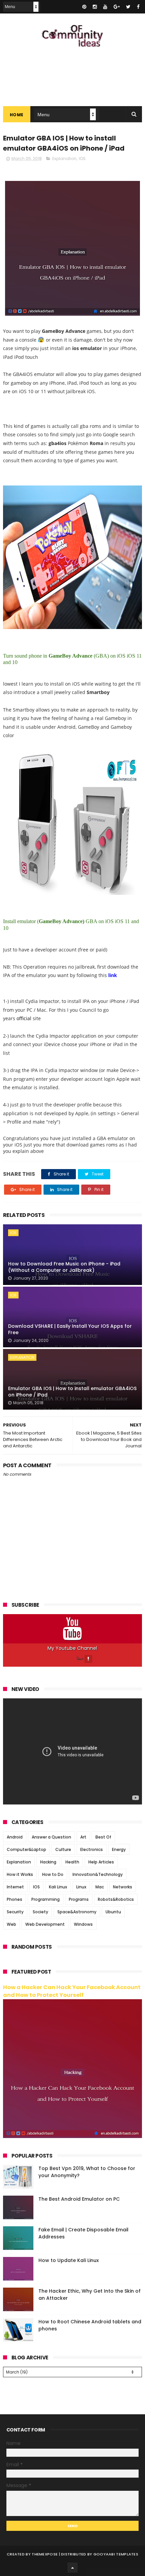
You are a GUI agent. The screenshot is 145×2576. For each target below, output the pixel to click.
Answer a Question (51, 1837)
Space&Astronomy (77, 1912)
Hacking (48, 1862)
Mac (100, 1887)
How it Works (20, 1874)
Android (15, 1837)
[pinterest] (84, 7)
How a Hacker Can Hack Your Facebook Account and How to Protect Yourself (72, 1991)
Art (83, 1837)
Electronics (92, 1849)
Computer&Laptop (26, 1849)
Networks (123, 1887)
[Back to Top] (72, 2568)
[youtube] (105, 7)
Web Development (45, 1924)
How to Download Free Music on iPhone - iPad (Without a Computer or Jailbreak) (64, 1267)
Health (72, 1862)
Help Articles (101, 1862)
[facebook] (138, 7)
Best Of (103, 1837)
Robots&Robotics (116, 1899)
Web (11, 1924)
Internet (15, 1887)
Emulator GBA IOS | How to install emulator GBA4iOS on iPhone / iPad (72, 1392)
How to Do (53, 1874)
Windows (83, 1924)
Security (15, 1912)
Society (40, 1912)
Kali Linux (58, 1887)
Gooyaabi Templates (116, 2554)
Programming (46, 1899)
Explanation (64, 159)
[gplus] (117, 7)
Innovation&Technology (98, 1874)
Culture (63, 1849)
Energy (119, 1849)
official (24, 1018)
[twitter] (128, 7)
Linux (81, 1887)
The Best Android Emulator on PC (79, 2199)
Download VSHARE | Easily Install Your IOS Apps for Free (70, 1329)
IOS (82, 159)
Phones (14, 1899)
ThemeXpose (45, 2554)
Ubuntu (113, 1912)
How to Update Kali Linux (69, 2260)
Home (17, 115)
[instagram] (95, 7)
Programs (79, 1899)
